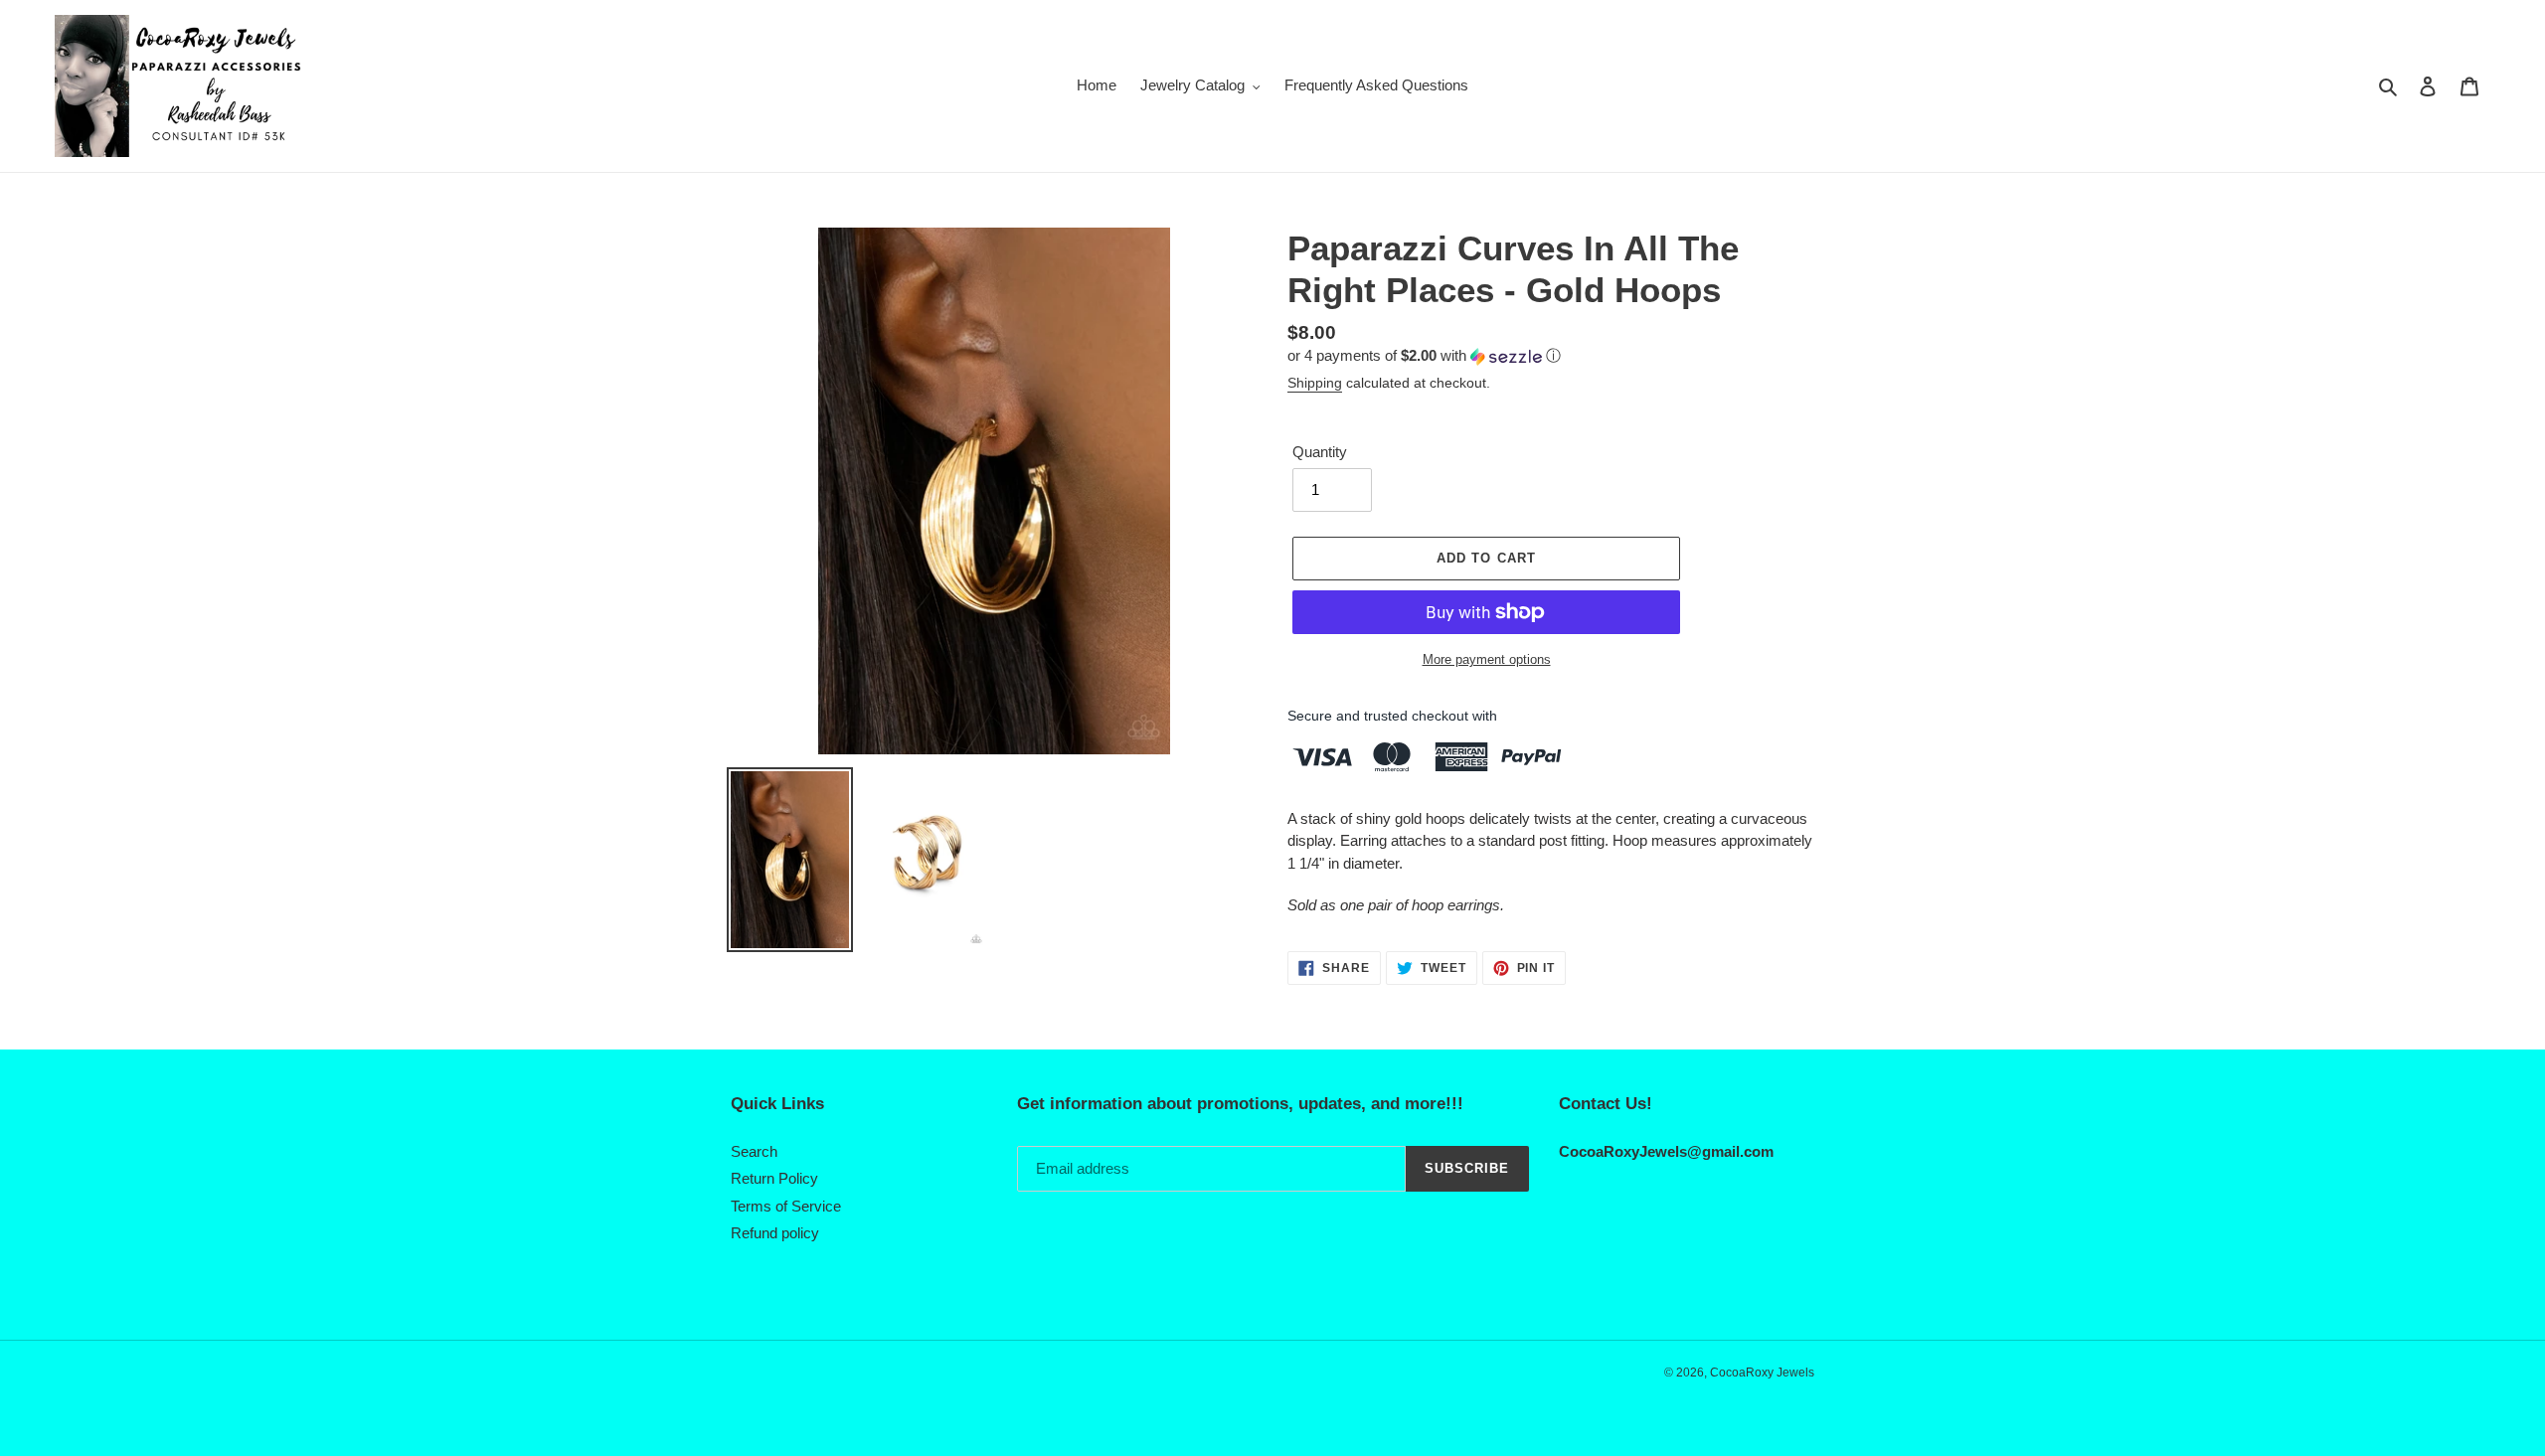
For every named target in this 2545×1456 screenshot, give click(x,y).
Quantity (1320, 452)
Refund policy (775, 1233)
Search (754, 1151)
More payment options (1487, 659)
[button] (1424, 356)
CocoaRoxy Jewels (1762, 1373)
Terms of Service (786, 1206)
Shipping (1315, 383)
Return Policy (774, 1178)
